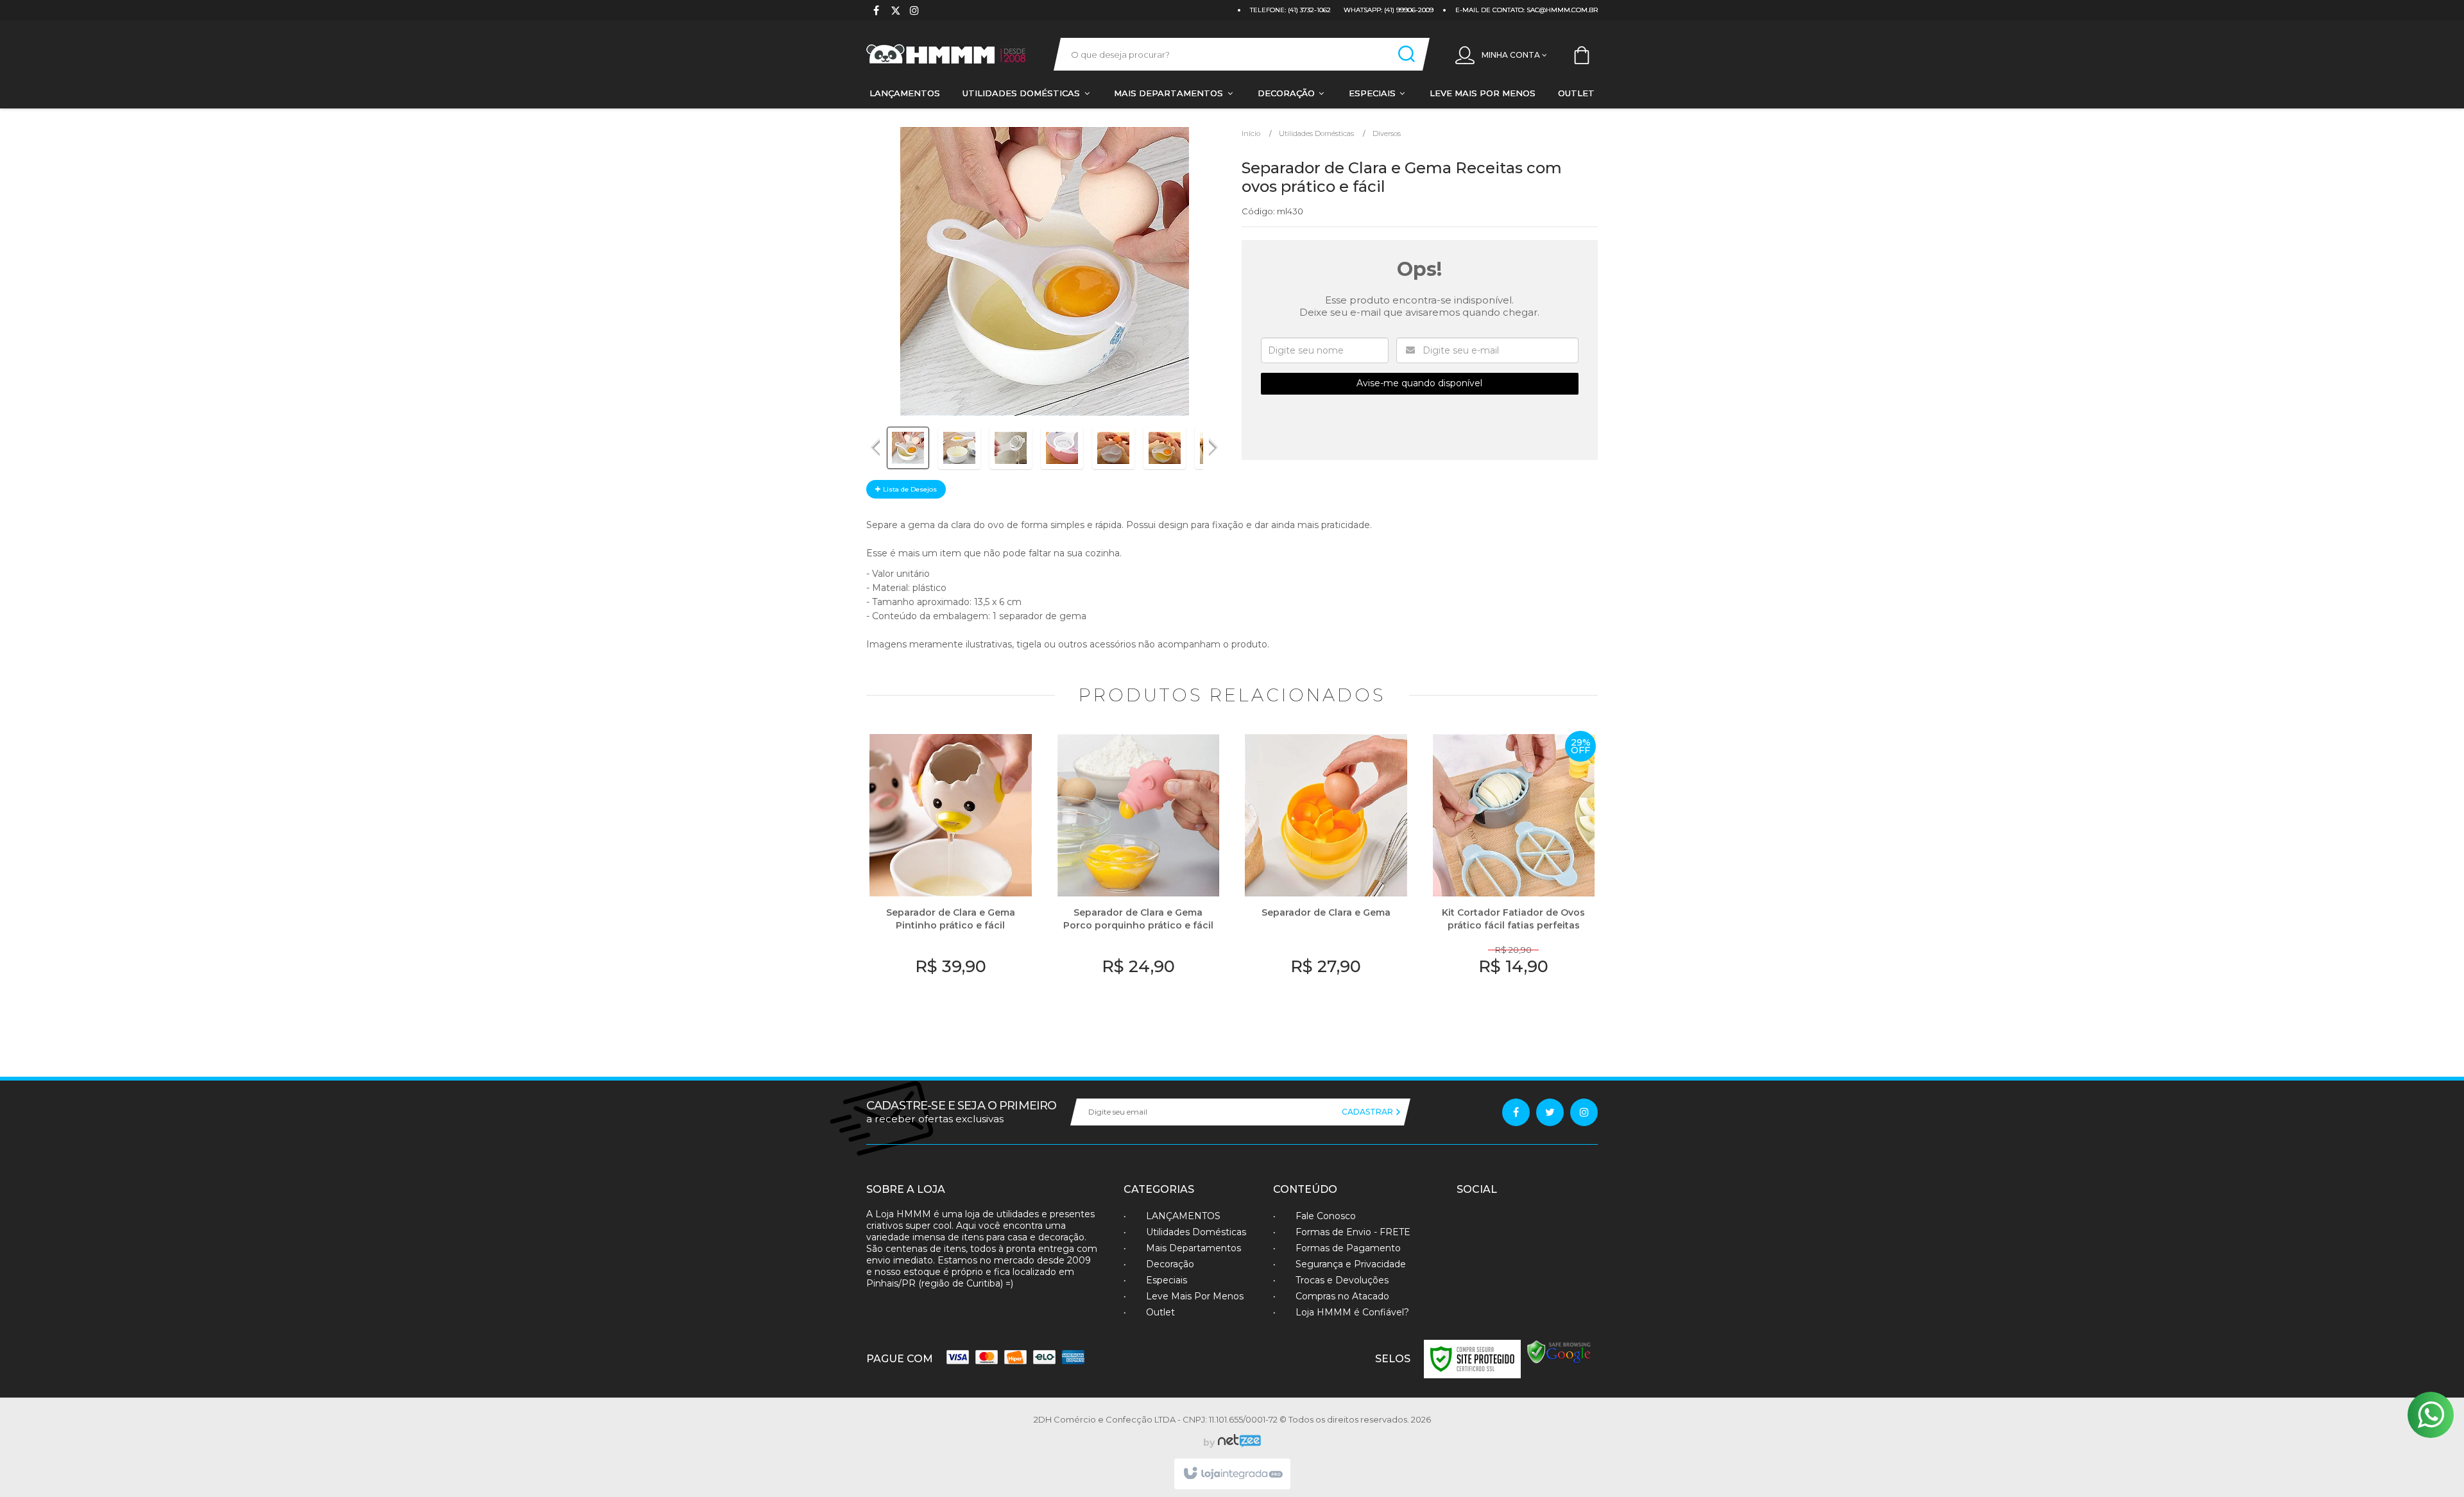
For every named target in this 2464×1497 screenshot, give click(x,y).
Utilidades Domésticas (1316, 133)
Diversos (1387, 133)
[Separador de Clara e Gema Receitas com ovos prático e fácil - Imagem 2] (959, 448)
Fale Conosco (1326, 1216)
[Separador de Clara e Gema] (1326, 878)
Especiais (1167, 1280)
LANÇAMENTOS (1183, 1216)
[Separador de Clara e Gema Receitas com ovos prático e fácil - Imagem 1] (908, 448)
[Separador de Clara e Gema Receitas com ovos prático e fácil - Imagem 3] (1011, 448)
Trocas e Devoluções (1342, 1280)
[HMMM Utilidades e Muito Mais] (947, 54)
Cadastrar (1368, 1112)
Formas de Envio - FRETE (1353, 1232)
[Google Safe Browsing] (1559, 1352)
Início (1251, 133)
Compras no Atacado (1342, 1296)
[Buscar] (1407, 54)
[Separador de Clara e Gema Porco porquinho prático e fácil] (1139, 878)
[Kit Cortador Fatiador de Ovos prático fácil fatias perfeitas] (1514, 878)
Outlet (1160, 1312)
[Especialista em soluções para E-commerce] (1238, 1442)
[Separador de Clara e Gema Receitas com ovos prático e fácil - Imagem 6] (1165, 448)
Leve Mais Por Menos (1195, 1296)
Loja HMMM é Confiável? (1352, 1312)
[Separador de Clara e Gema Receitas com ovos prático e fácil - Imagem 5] (1113, 448)
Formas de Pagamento (1348, 1248)
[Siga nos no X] (895, 12)
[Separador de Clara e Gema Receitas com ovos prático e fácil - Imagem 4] (1062, 448)
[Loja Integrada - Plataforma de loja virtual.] (1232, 1474)
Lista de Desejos (909, 489)
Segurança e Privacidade (1351, 1264)
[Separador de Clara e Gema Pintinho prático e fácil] (951, 878)
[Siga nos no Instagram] (914, 12)
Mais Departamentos (1193, 1248)
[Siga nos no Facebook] (876, 12)
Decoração (1170, 1264)
